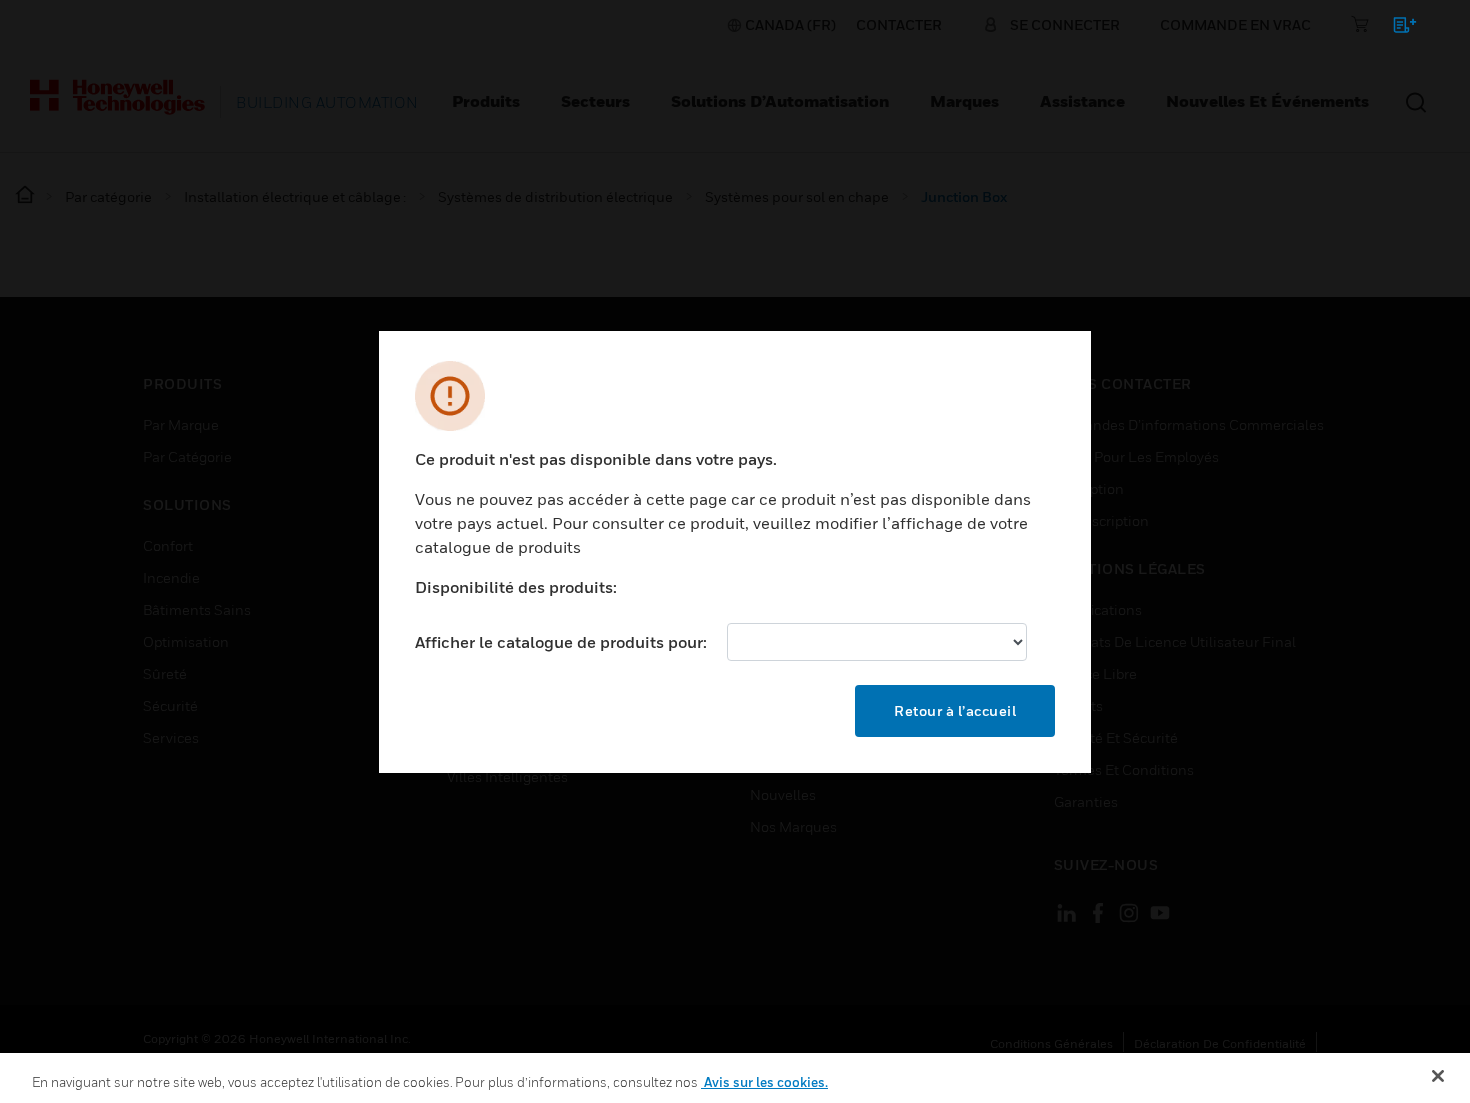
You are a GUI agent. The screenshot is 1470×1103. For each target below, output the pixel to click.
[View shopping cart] (1395, 28)
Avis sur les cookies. (764, 1082)
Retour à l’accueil (955, 710)
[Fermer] (1438, 1076)
